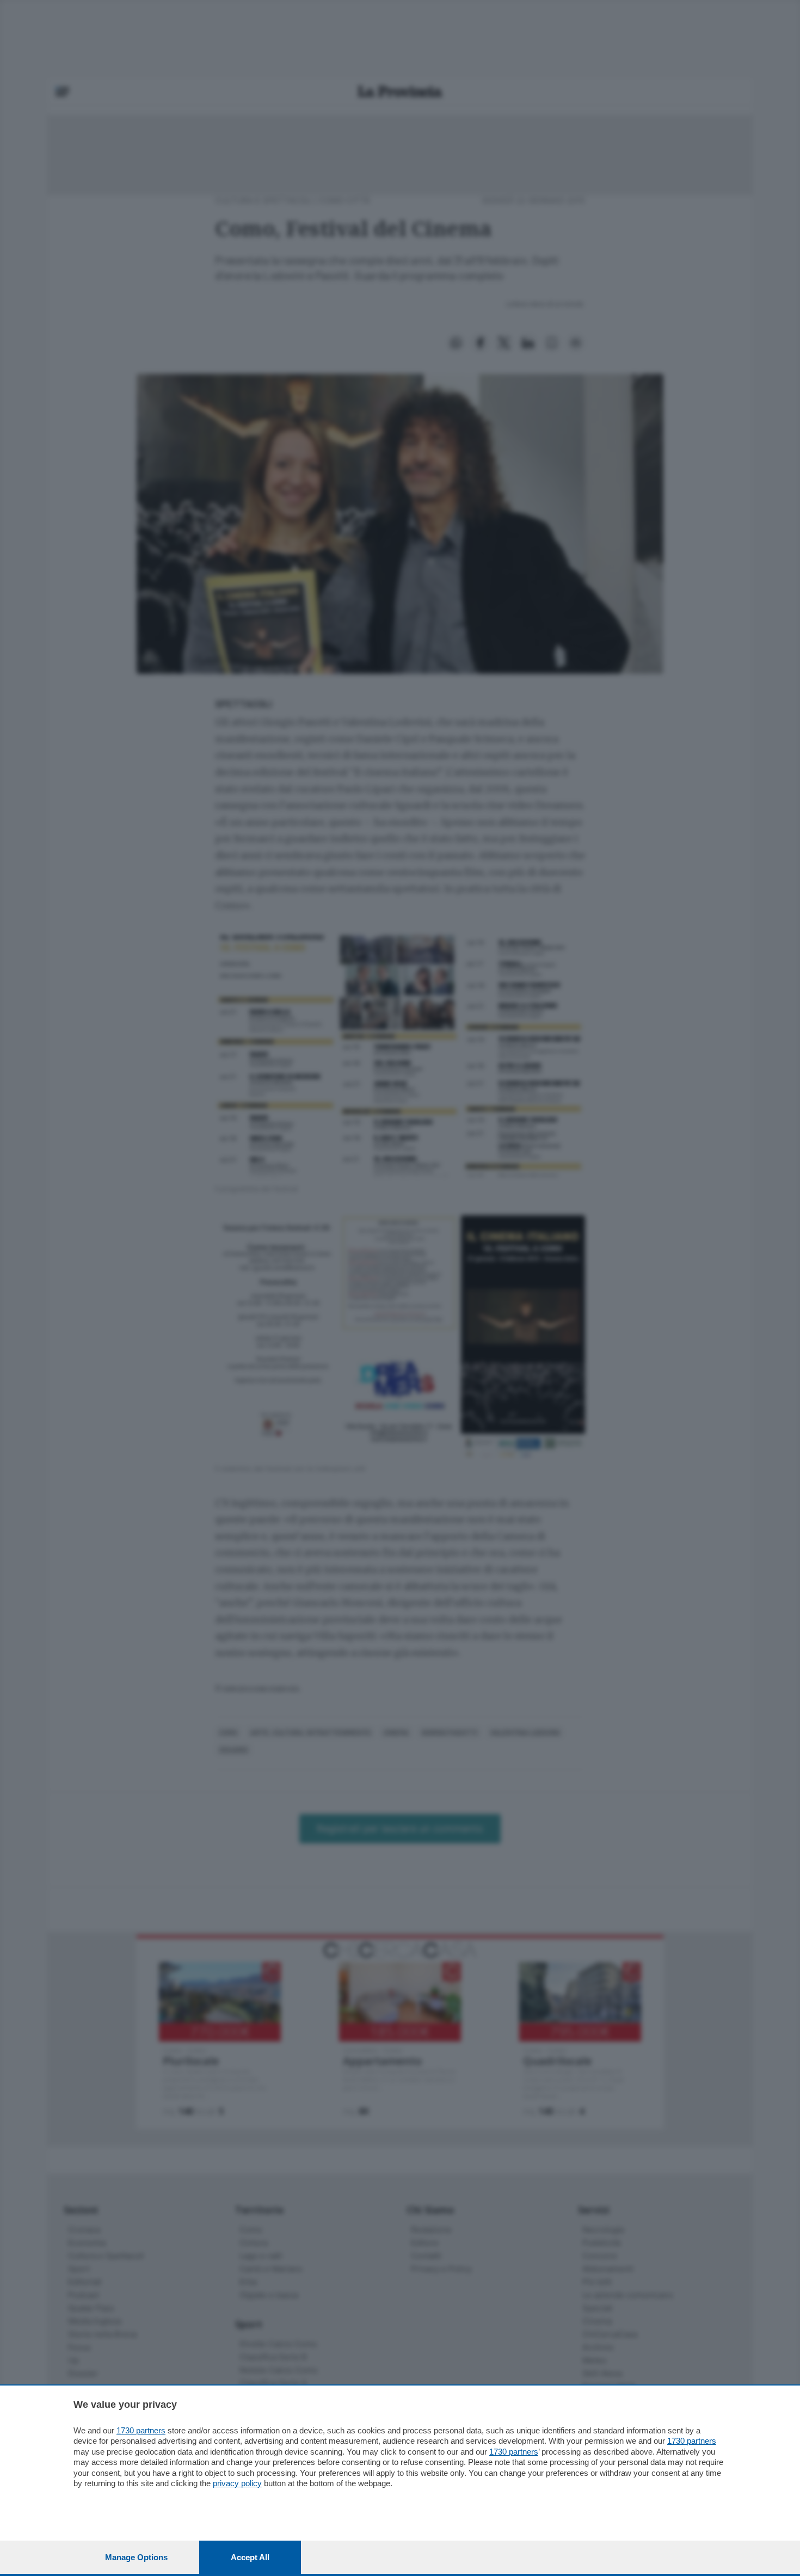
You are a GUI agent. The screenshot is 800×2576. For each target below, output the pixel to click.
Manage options (136, 2557)
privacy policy (237, 2483)
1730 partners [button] (141, 2430)
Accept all (250, 2557)
